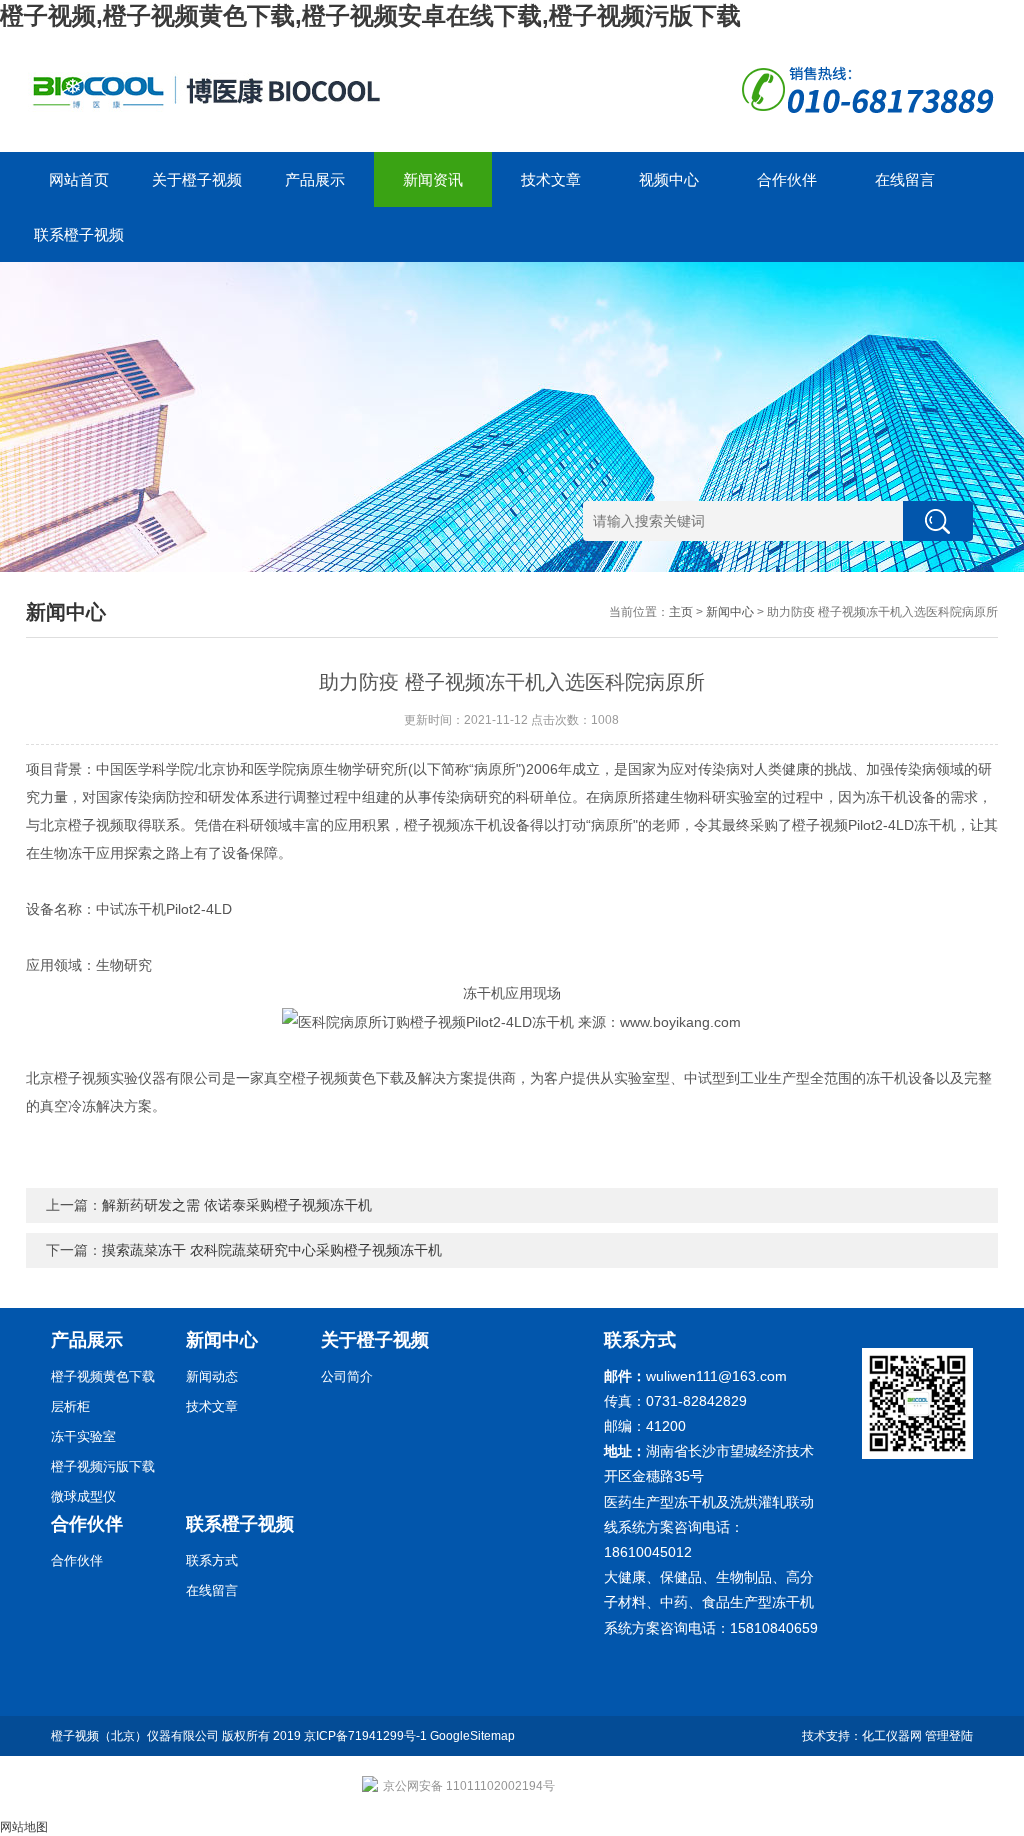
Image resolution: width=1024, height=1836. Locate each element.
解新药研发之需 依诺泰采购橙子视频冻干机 (237, 1205)
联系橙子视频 (79, 234)
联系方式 (212, 1560)
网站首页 (79, 179)
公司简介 (347, 1376)
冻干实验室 (83, 1436)
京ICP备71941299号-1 (365, 1736)
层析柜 (70, 1406)
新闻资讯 (433, 179)
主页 (681, 612)
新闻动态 (212, 1376)
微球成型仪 (83, 1496)
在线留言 (905, 179)
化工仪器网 (892, 1736)
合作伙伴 (787, 179)
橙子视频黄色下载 (103, 1376)
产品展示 (315, 179)
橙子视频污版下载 (103, 1466)
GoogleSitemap (472, 1736)
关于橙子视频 (197, 179)
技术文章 (551, 179)
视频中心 (669, 179)
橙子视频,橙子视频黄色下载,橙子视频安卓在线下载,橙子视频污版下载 (370, 15)
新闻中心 (730, 612)
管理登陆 (949, 1736)
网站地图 (24, 1827)
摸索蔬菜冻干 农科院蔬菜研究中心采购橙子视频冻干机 (272, 1250)
